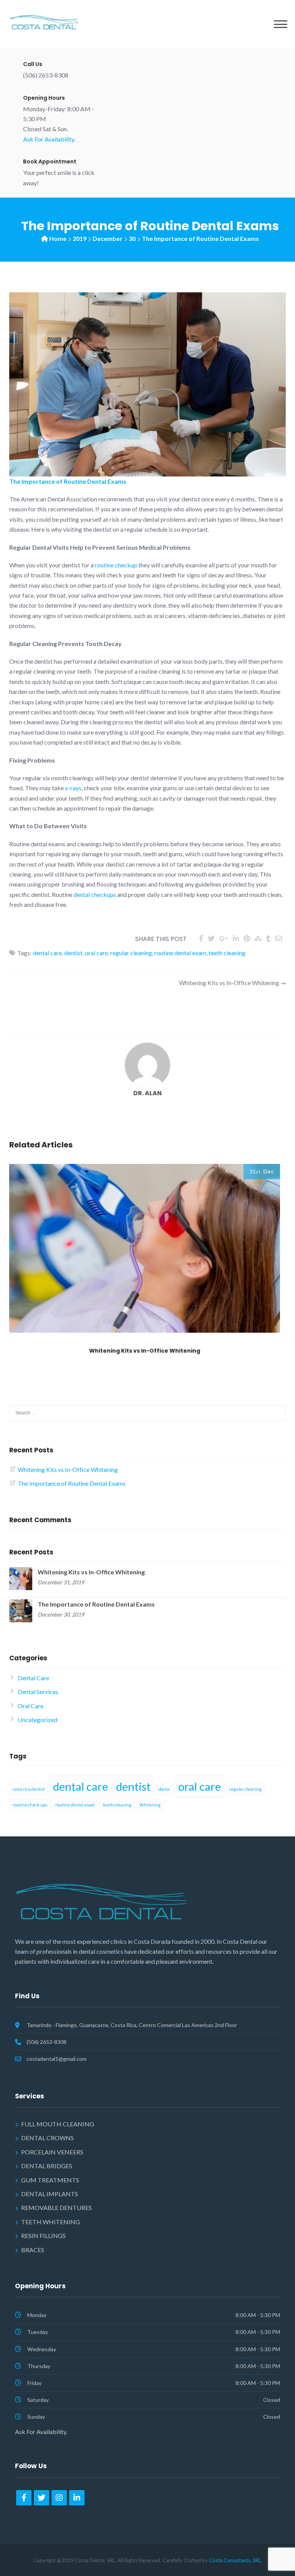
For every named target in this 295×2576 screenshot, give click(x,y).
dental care (47, 953)
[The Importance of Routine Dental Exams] (21, 1610)
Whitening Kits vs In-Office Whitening (229, 983)
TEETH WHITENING (51, 2222)
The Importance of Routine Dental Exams (72, 1483)
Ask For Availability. (49, 139)
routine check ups (30, 1805)
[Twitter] (41, 2498)
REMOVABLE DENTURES (56, 2208)
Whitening (150, 1805)
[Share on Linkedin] (236, 938)
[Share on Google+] (224, 938)
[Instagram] (59, 2498)
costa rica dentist (29, 1789)
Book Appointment (50, 162)
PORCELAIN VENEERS (52, 2152)
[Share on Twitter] (211, 938)
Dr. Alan (147, 1093)
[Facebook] (24, 2498)
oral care (96, 953)
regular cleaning (131, 953)
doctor (164, 1789)
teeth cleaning (227, 953)
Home (58, 238)
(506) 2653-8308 (46, 2042)
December (108, 238)
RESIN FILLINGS (43, 2236)
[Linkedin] (77, 2498)
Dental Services (38, 1692)
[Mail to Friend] (278, 938)
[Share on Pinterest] (247, 938)
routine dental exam (180, 953)
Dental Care (33, 1678)
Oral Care (31, 1706)
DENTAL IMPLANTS (50, 2194)
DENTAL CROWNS (47, 2138)
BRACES (33, 2250)
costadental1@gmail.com (56, 2059)
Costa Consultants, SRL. (235, 2560)
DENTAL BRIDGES (47, 2166)
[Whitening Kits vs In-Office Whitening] (21, 1578)
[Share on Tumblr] (268, 938)
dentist (73, 953)
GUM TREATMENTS (50, 2180)
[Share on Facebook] (201, 938)
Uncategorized (37, 1720)
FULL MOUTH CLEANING (58, 2124)
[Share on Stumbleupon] (258, 938)
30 (132, 238)
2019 (80, 238)
